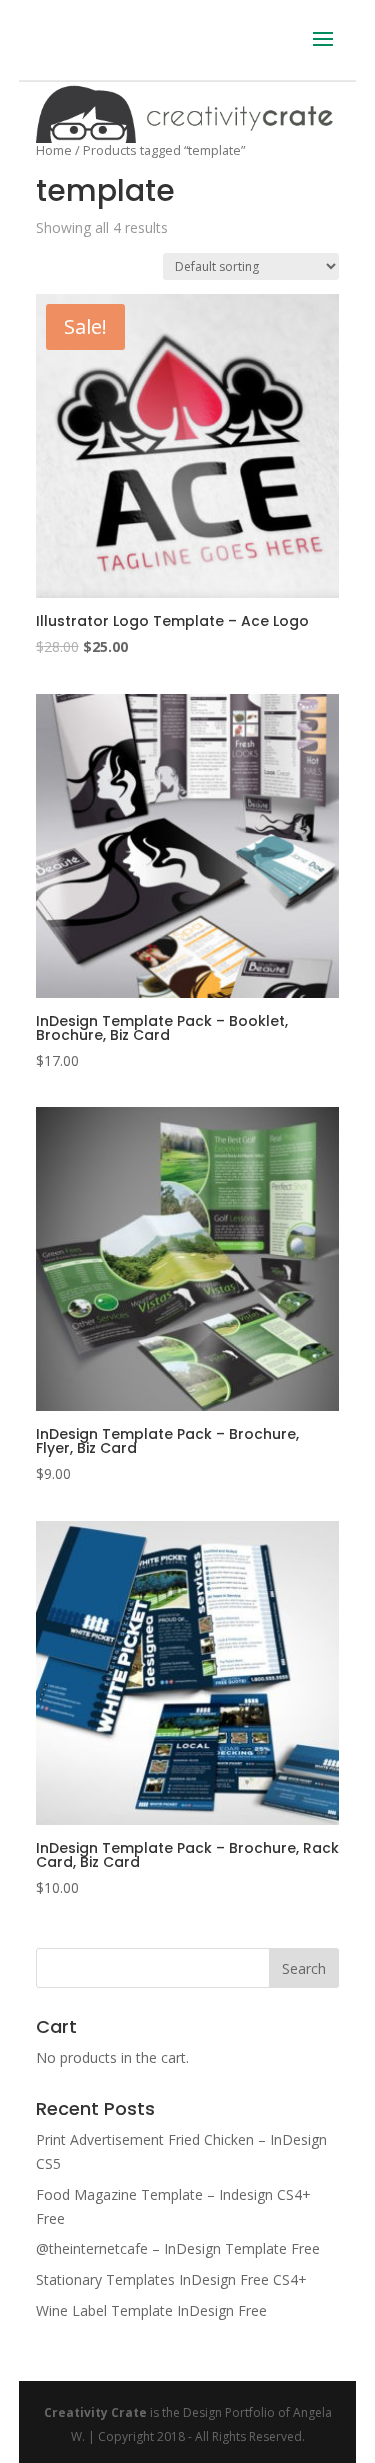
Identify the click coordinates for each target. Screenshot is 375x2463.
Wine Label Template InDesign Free (151, 2310)
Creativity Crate (95, 2412)
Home (54, 150)
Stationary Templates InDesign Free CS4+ (171, 2279)
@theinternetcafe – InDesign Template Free (178, 2248)
